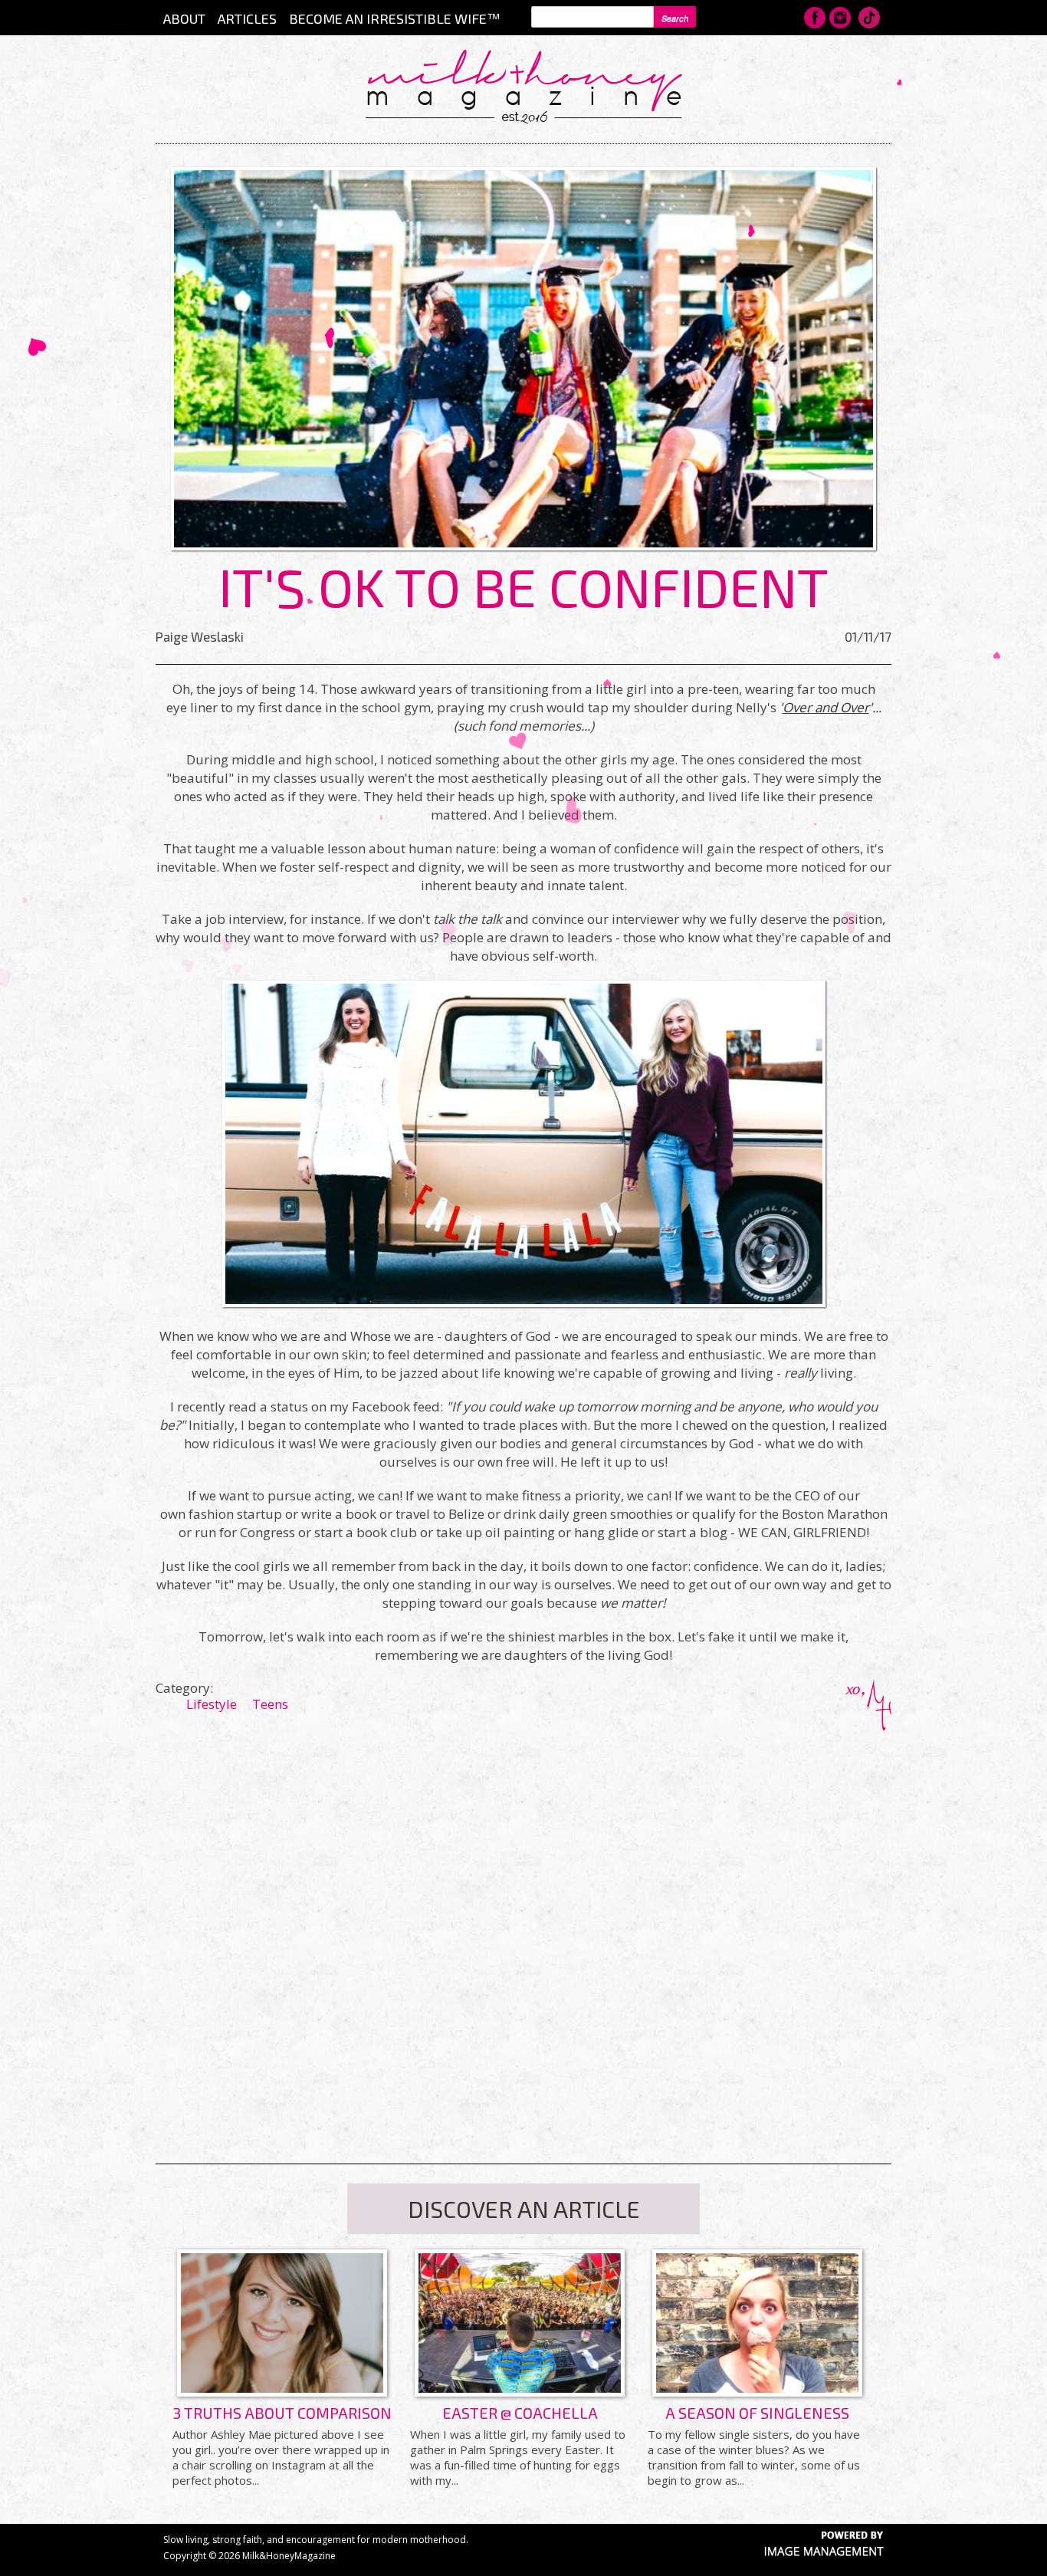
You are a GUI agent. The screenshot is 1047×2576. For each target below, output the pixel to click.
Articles (247, 18)
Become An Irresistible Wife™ (394, 18)
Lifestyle (212, 1704)
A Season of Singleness (757, 2413)
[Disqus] (523, 1922)
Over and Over (826, 707)
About (184, 18)
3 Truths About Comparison (282, 2413)
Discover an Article (524, 2209)
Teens (270, 1704)
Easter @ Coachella (520, 2413)
